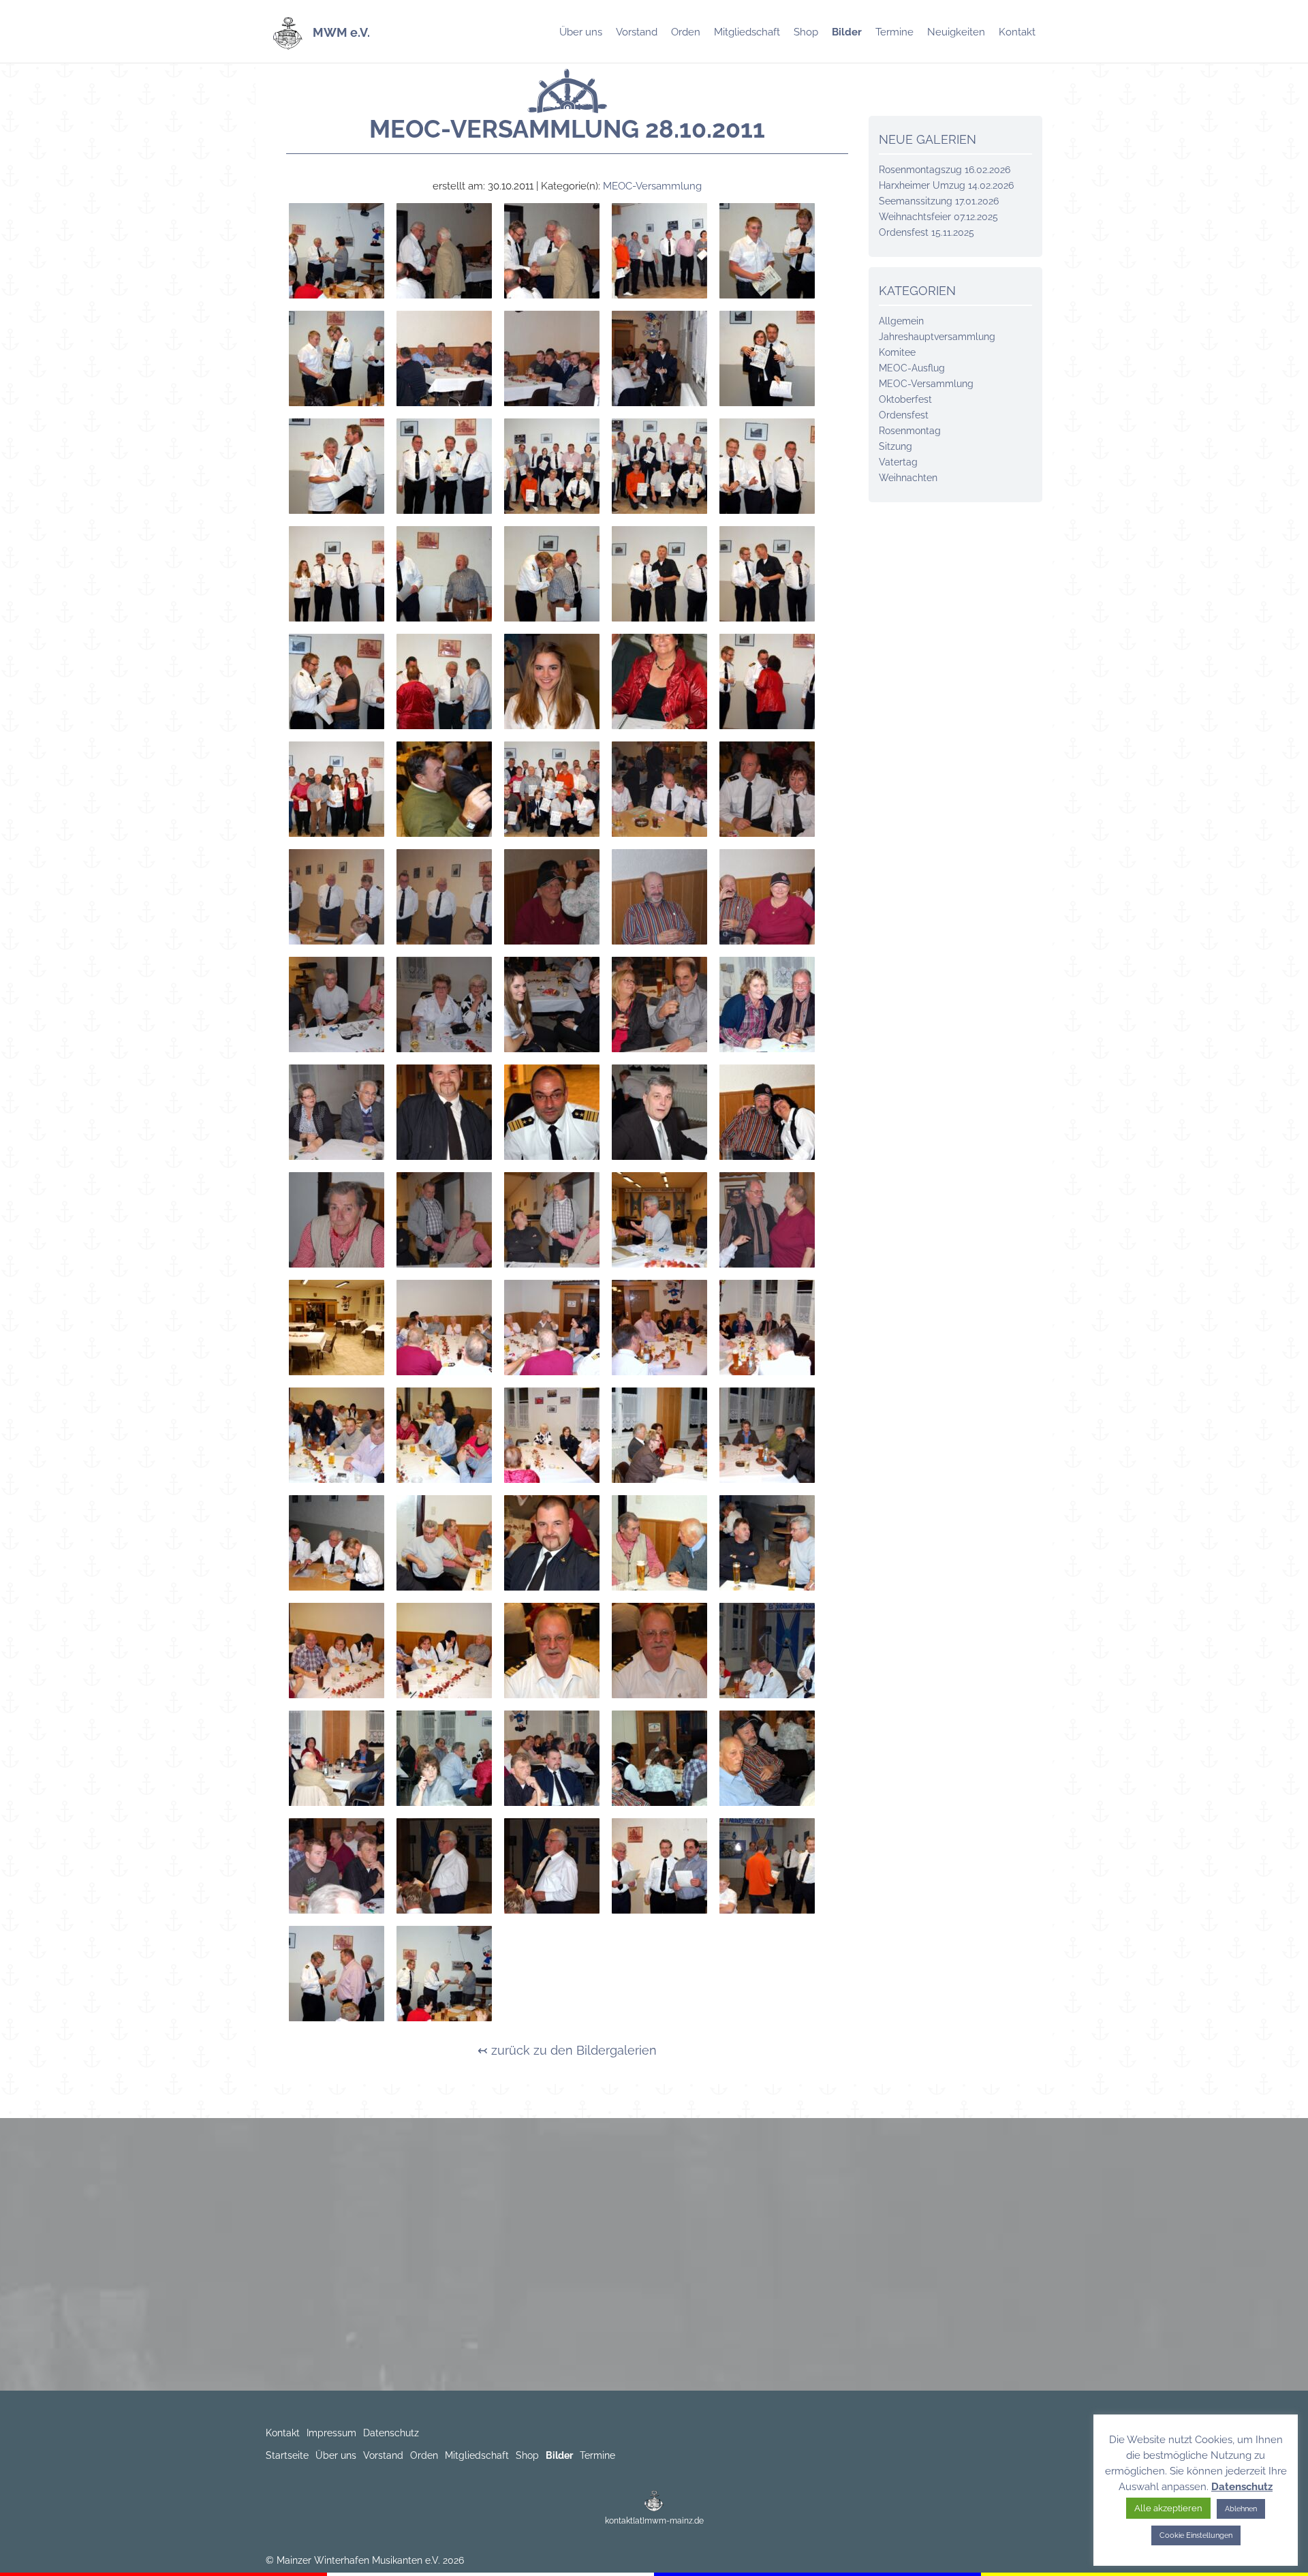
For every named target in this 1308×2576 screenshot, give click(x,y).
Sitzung (896, 446)
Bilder (847, 32)
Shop (806, 32)
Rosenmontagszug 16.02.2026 (945, 170)
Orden (686, 32)
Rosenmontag (910, 431)
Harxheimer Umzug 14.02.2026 (946, 185)
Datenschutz (391, 2433)
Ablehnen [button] (1241, 2509)
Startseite (287, 2455)
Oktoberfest (905, 399)
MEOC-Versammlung (652, 186)
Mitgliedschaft (747, 32)
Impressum (331, 2433)
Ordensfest (904, 415)
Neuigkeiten (956, 32)
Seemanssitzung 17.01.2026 (939, 201)
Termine (894, 32)
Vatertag (898, 462)
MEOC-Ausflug (912, 368)
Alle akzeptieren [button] (1168, 2508)
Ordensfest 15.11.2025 (926, 232)
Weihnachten (908, 478)
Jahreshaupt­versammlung (937, 337)
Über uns (581, 32)
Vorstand (637, 32)
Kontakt (1017, 32)
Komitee (897, 352)
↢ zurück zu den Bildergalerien (567, 2050)
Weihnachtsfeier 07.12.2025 (938, 217)
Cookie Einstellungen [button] (1196, 2535)
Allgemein (901, 321)
